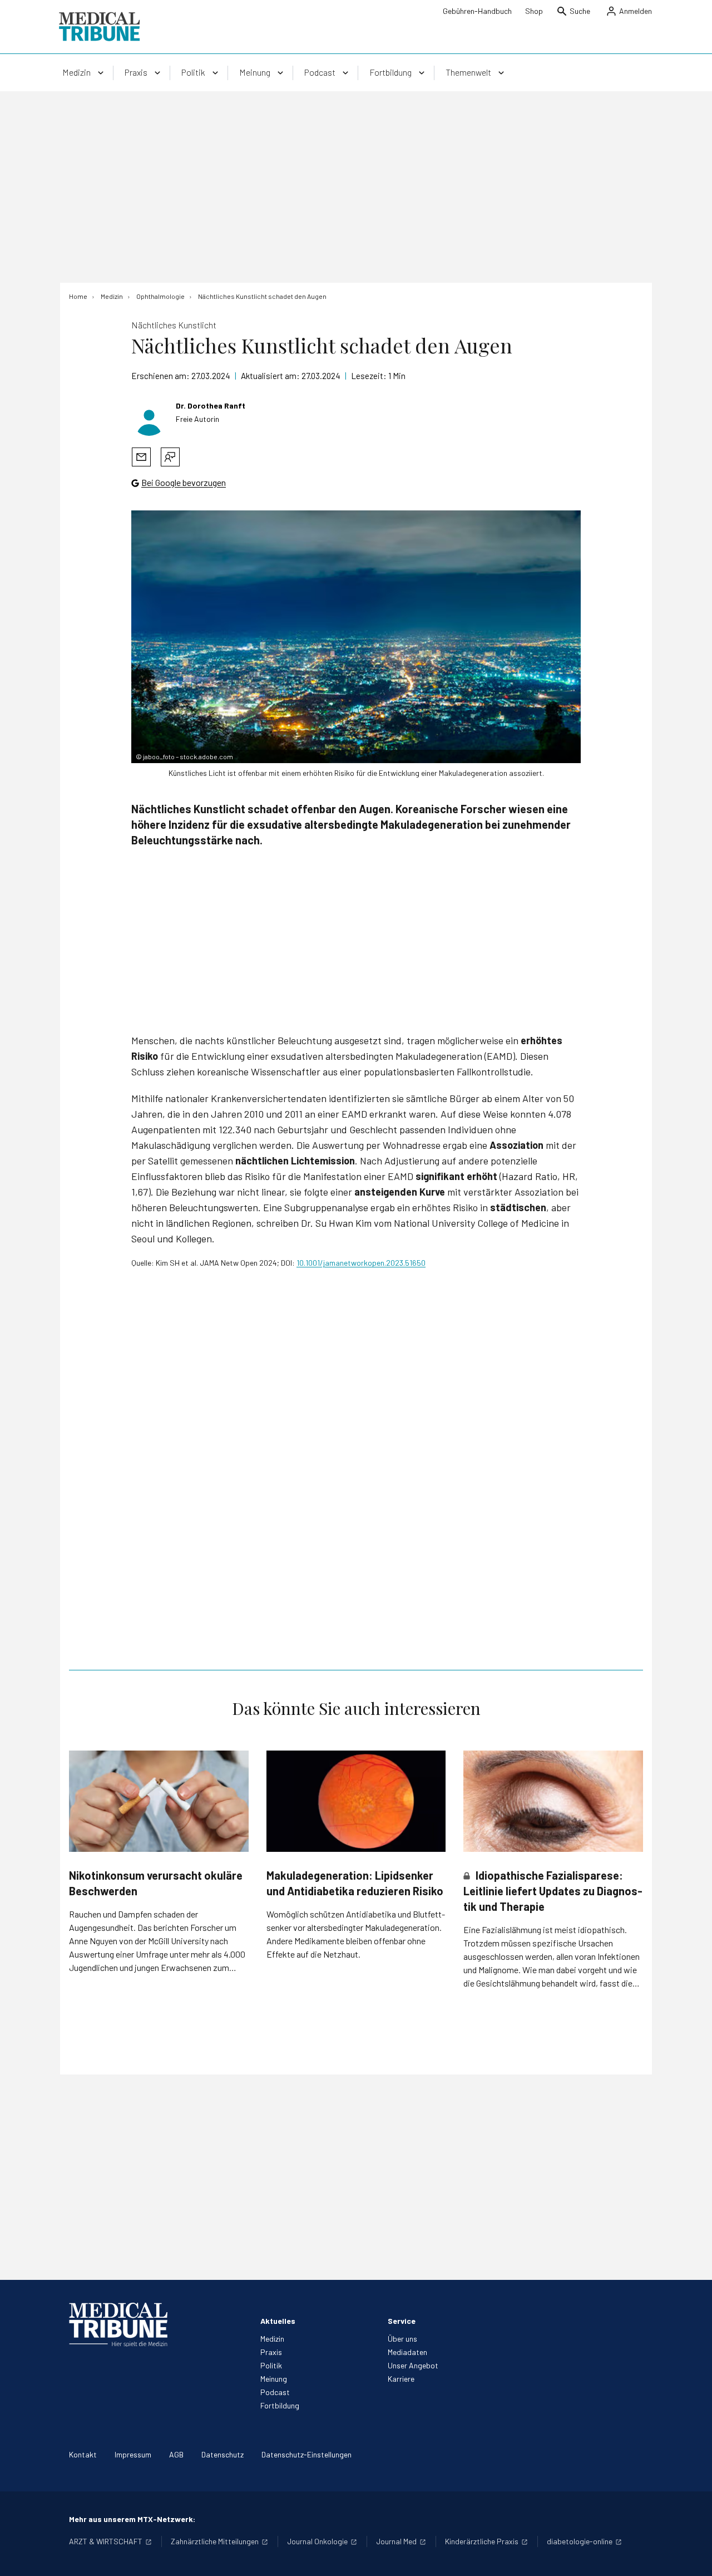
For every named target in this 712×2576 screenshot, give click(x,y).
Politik (271, 2365)
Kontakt (83, 2454)
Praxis (271, 2352)
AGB (176, 2454)
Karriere (401, 2379)
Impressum (133, 2454)
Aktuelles (278, 2321)
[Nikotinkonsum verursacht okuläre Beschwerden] (159, 1801)
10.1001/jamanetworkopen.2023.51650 (361, 1263)
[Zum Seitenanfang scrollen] (692, 2556)
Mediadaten (407, 2352)
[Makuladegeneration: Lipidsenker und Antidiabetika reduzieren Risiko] (356, 1801)
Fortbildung (280, 2405)
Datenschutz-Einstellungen (306, 2454)
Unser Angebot (413, 2365)
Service (402, 2321)
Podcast (275, 2392)
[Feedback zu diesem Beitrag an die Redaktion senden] (170, 457)
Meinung (274, 2379)
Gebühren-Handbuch (477, 11)
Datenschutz (222, 2454)
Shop (534, 11)
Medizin (272, 2339)
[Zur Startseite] (99, 27)
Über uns (402, 2339)
